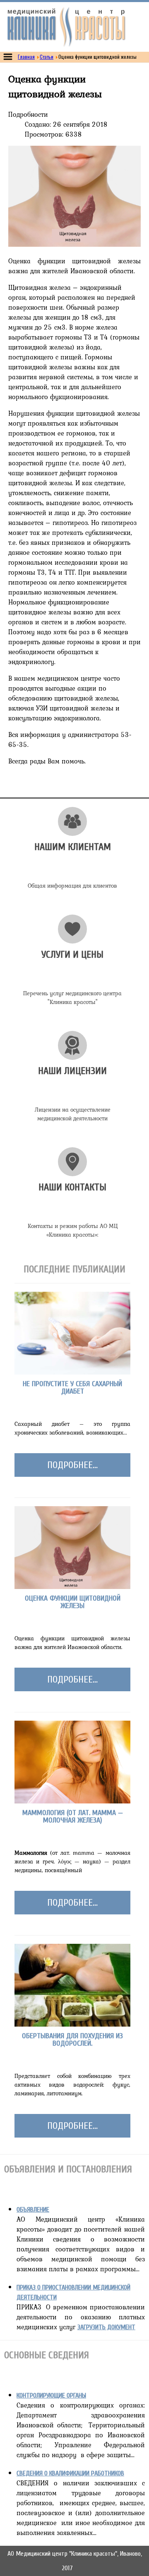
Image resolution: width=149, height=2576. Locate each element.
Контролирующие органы (51, 2395)
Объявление (33, 2210)
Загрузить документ (106, 2327)
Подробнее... (72, 1465)
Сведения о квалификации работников (70, 2473)
